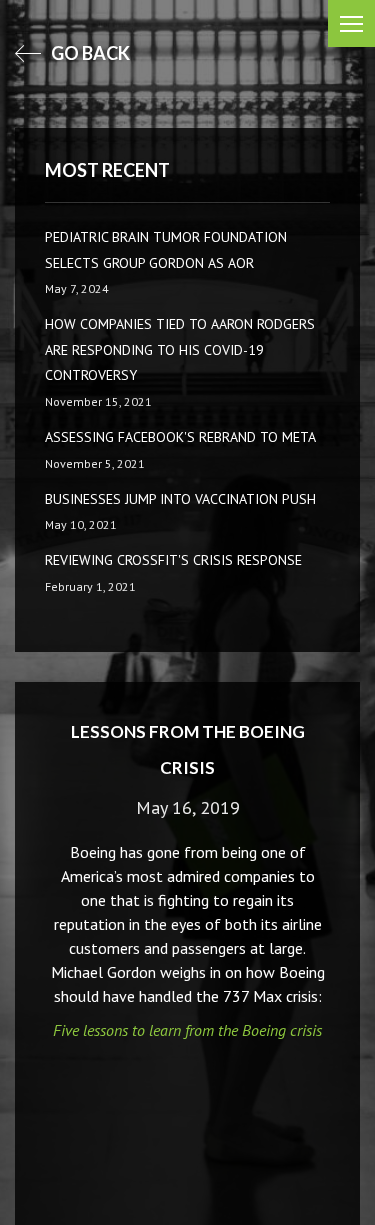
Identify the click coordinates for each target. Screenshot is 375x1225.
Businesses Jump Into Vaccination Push (180, 499)
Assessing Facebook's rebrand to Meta (180, 437)
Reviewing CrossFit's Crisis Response (173, 560)
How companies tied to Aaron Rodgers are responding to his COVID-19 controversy (180, 349)
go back (89, 53)
